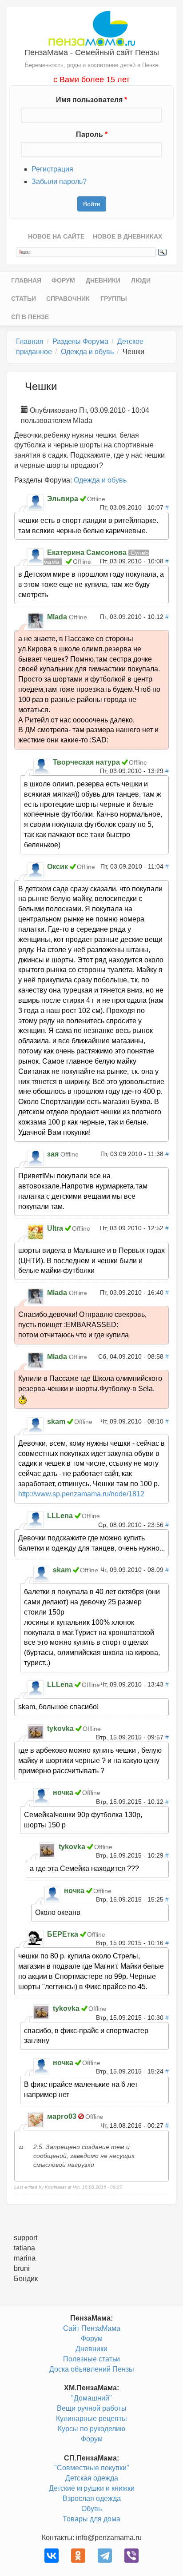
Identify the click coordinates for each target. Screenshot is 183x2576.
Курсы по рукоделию (91, 2429)
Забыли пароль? (59, 181)
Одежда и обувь (87, 352)
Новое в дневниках (127, 236)
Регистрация (52, 169)
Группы (114, 299)
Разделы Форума (80, 341)
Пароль (92, 134)
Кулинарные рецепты (91, 2418)
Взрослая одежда (92, 2498)
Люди (141, 280)
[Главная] (92, 28)
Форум (63, 280)
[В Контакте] (52, 2556)
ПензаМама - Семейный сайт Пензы (92, 52)
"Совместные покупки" (92, 2468)
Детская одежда (92, 2478)
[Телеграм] (105, 2556)
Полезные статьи (91, 2359)
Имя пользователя (91, 100)
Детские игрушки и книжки (92, 2488)
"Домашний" (91, 2398)
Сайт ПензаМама (92, 2328)
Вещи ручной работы (92, 2408)
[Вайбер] (131, 2556)
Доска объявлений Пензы (92, 2369)
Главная (26, 280)
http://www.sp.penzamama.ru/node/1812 (81, 1494)
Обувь (91, 2509)
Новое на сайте (56, 236)
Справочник (68, 299)
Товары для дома (91, 2519)
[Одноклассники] (78, 2556)
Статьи (24, 299)
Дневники (103, 280)
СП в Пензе (30, 317)
